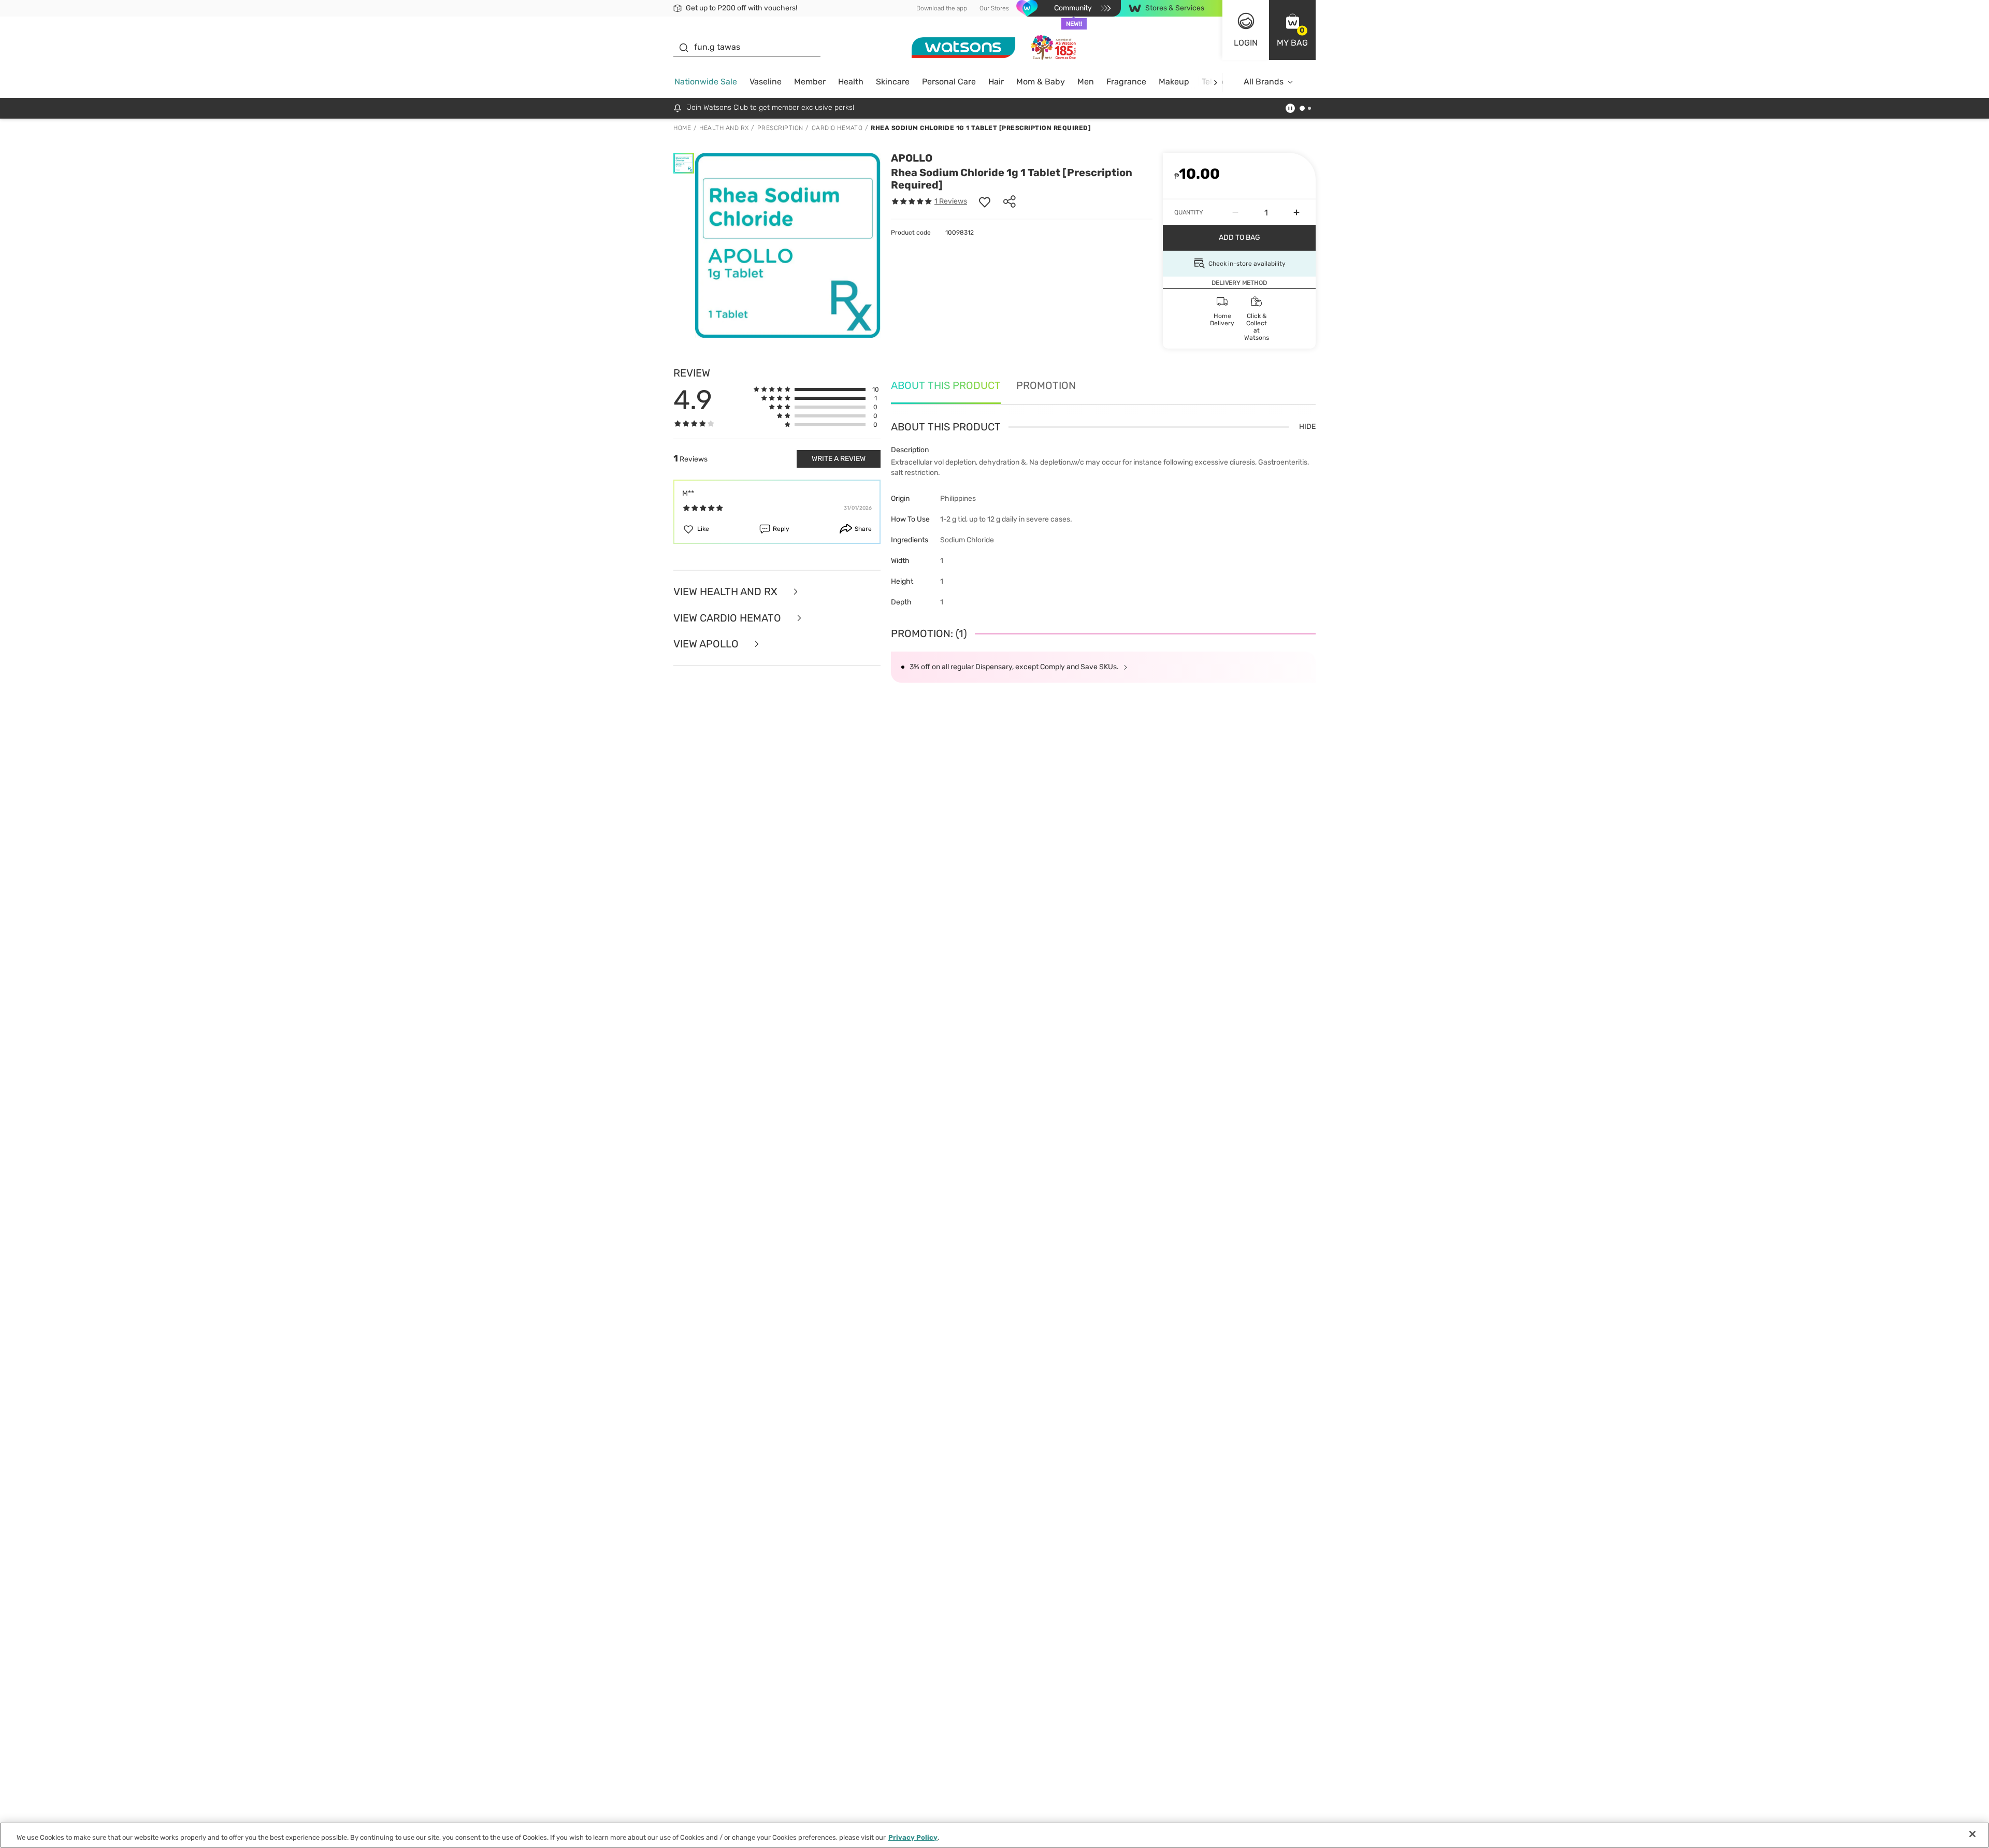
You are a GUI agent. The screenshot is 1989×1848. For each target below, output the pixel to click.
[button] (1292, 30)
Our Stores (994, 8)
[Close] (1972, 1834)
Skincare (893, 82)
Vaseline (766, 82)
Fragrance (1126, 82)
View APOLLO (707, 644)
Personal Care (949, 82)
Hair (996, 82)
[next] (1215, 82)
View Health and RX (727, 592)
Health (851, 82)
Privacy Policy (913, 1837)
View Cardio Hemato (729, 618)
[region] (994, 1835)
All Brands (1264, 82)
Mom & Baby (1041, 82)
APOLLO (912, 158)
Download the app (942, 8)
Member (810, 82)
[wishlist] (985, 201)
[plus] (1296, 212)
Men (1086, 82)
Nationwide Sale (706, 82)
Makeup (1174, 82)
